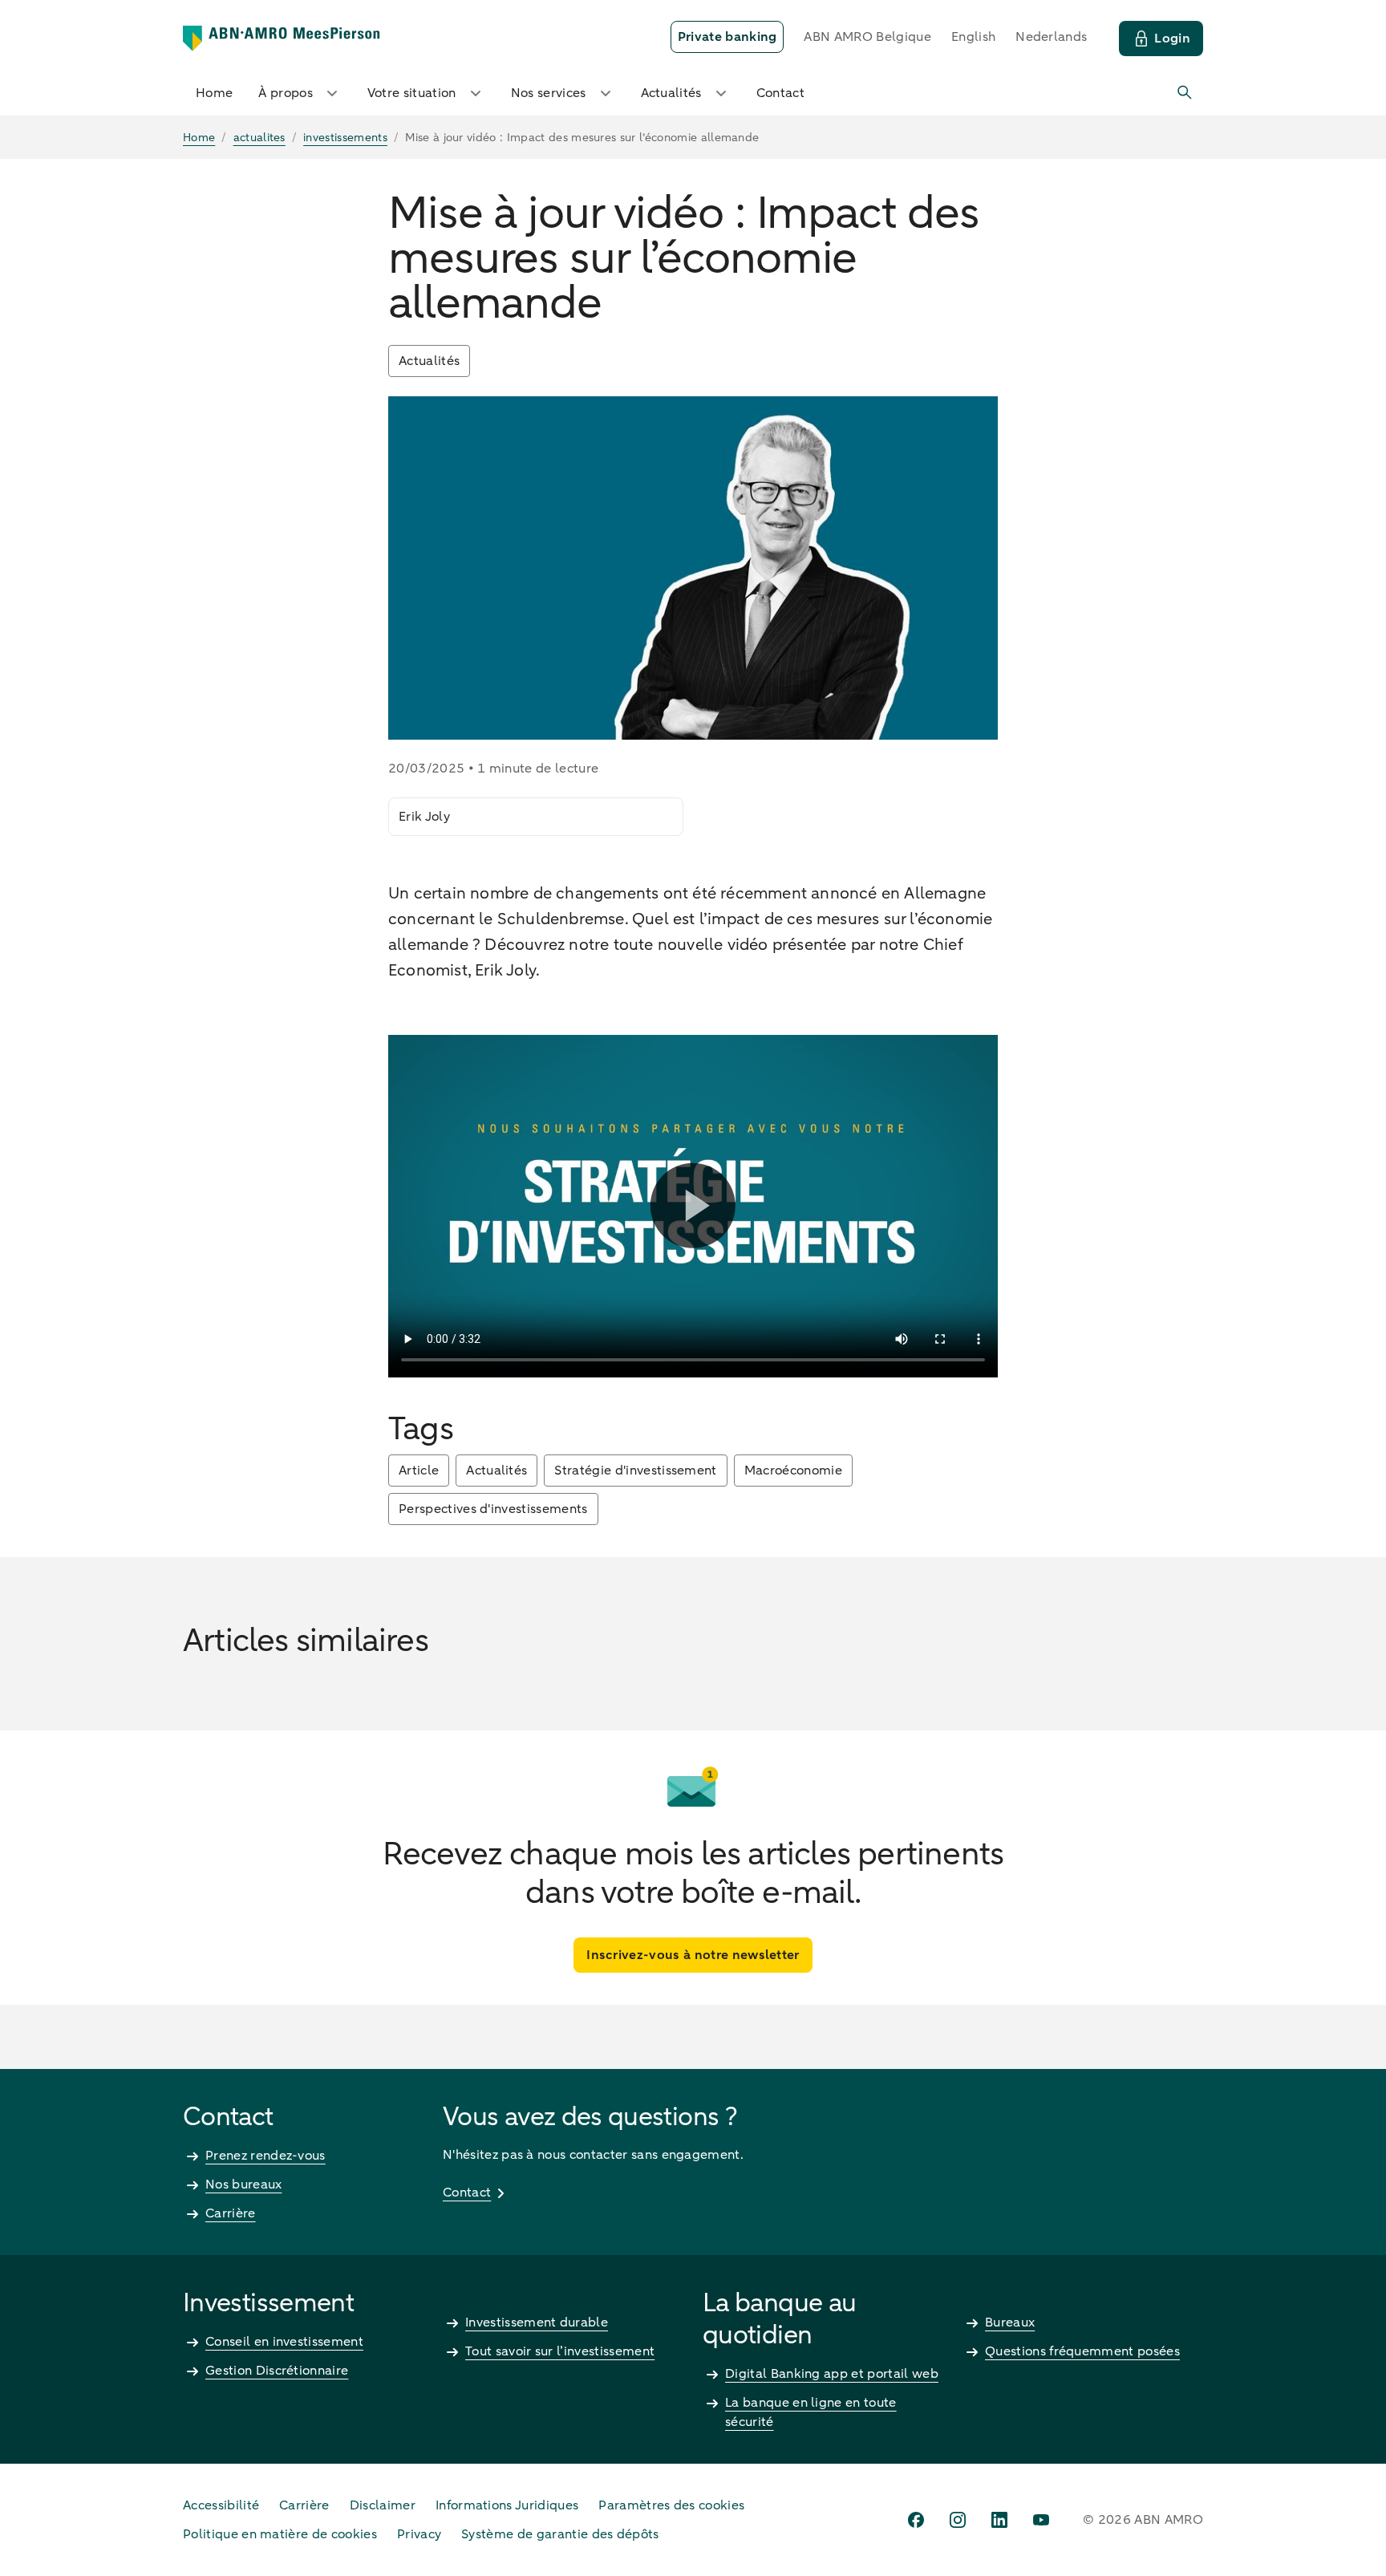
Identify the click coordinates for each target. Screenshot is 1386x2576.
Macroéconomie (793, 1471)
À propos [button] (286, 93)
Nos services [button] (549, 93)
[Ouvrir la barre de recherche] (1185, 93)
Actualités (429, 361)
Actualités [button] (671, 93)
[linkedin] (999, 2520)
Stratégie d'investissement (635, 1471)
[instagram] (958, 2520)
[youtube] (1041, 2520)
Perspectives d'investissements (493, 1509)
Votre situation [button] (412, 93)
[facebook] (916, 2520)
